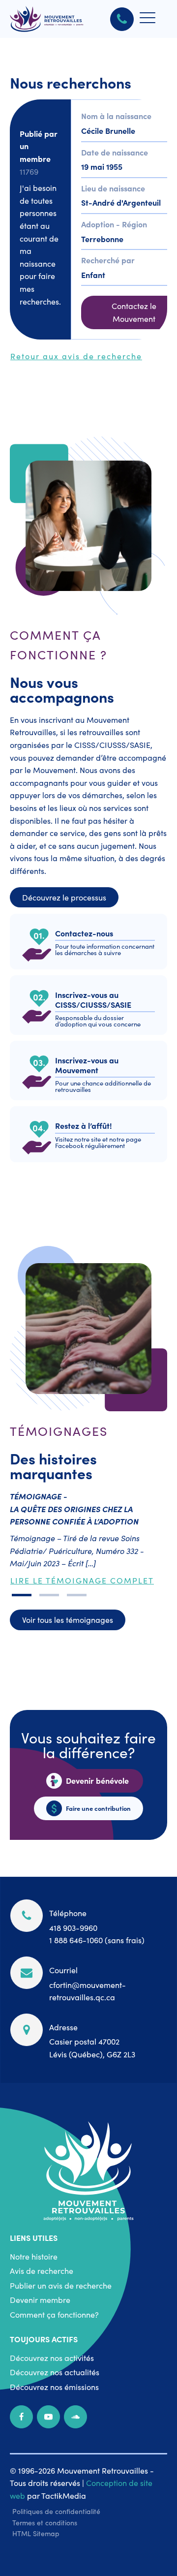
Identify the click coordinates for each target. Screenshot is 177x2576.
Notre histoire (34, 2256)
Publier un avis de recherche (61, 2285)
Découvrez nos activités (52, 2358)
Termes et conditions (45, 2522)
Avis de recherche (42, 2270)
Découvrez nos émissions (54, 2387)
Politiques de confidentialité (56, 2511)
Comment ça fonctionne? (54, 2314)
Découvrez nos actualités (55, 2372)
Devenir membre (40, 2299)
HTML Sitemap (36, 2533)
